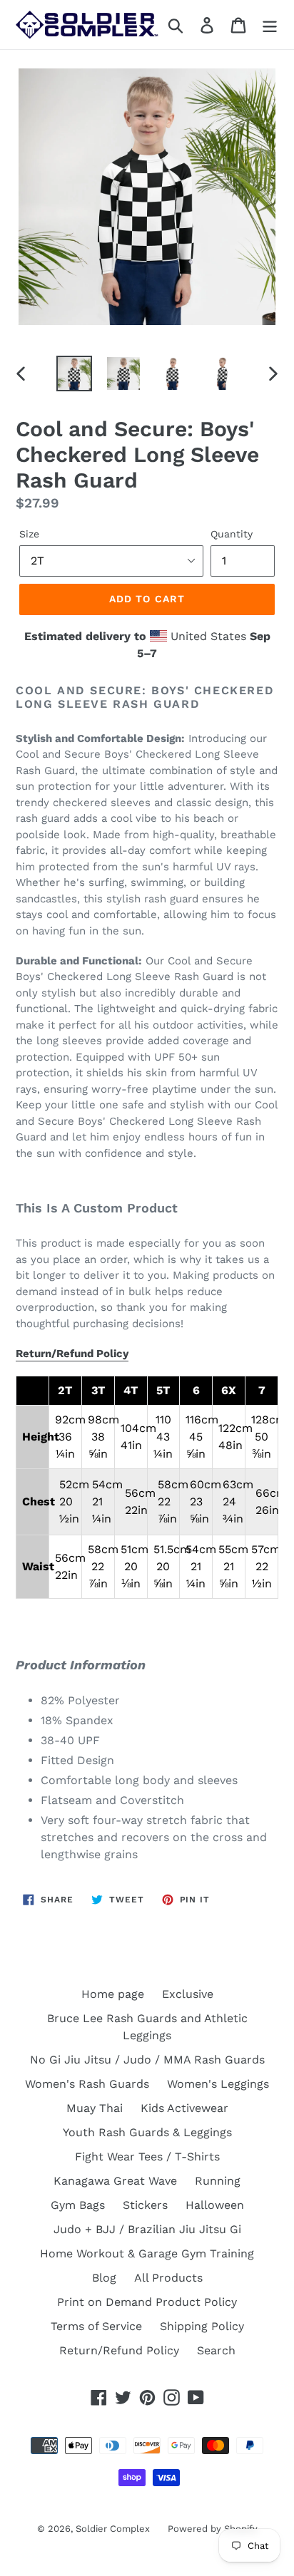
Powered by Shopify (213, 2529)
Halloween (215, 2205)
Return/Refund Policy (72, 1354)
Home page (113, 1994)
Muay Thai (95, 2108)
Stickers (145, 2205)
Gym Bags (78, 2205)
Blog (104, 2278)
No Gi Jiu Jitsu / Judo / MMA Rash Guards (147, 2060)
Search (216, 2350)
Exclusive (188, 1994)
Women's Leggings (218, 2084)
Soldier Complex (113, 2529)
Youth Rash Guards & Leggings (147, 2132)
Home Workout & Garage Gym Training (147, 2253)
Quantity (232, 534)
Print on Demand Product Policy (147, 2302)
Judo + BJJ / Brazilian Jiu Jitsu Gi (147, 2229)
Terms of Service (96, 2326)
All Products (168, 2278)
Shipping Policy (202, 2326)
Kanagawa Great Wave (115, 2181)
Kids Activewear (184, 2108)
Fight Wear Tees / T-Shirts (147, 2157)
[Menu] (270, 25)
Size (29, 534)
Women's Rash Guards (87, 2084)
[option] (75, 373)
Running (218, 2181)
